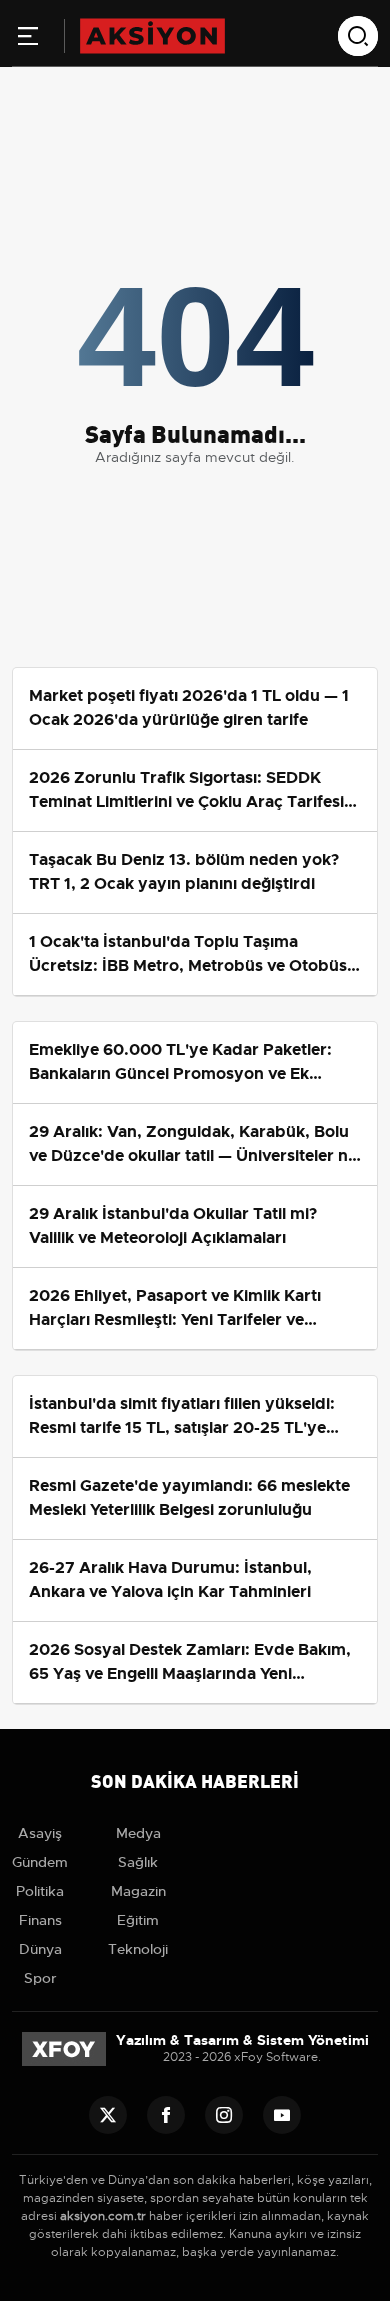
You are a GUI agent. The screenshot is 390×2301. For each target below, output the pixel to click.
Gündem (40, 1862)
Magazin (138, 1891)
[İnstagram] (224, 2115)
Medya (138, 1833)
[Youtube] (282, 2115)
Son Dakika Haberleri (195, 1779)
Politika (40, 1891)
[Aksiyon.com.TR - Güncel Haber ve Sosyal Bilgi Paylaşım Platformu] (152, 35)
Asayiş (40, 1833)
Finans (40, 1920)
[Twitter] (108, 2115)
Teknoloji (138, 1949)
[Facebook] (166, 2115)
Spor (40, 1978)
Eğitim (138, 1920)
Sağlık (138, 1862)
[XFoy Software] (64, 2048)
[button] (28, 40)
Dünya (40, 1949)
